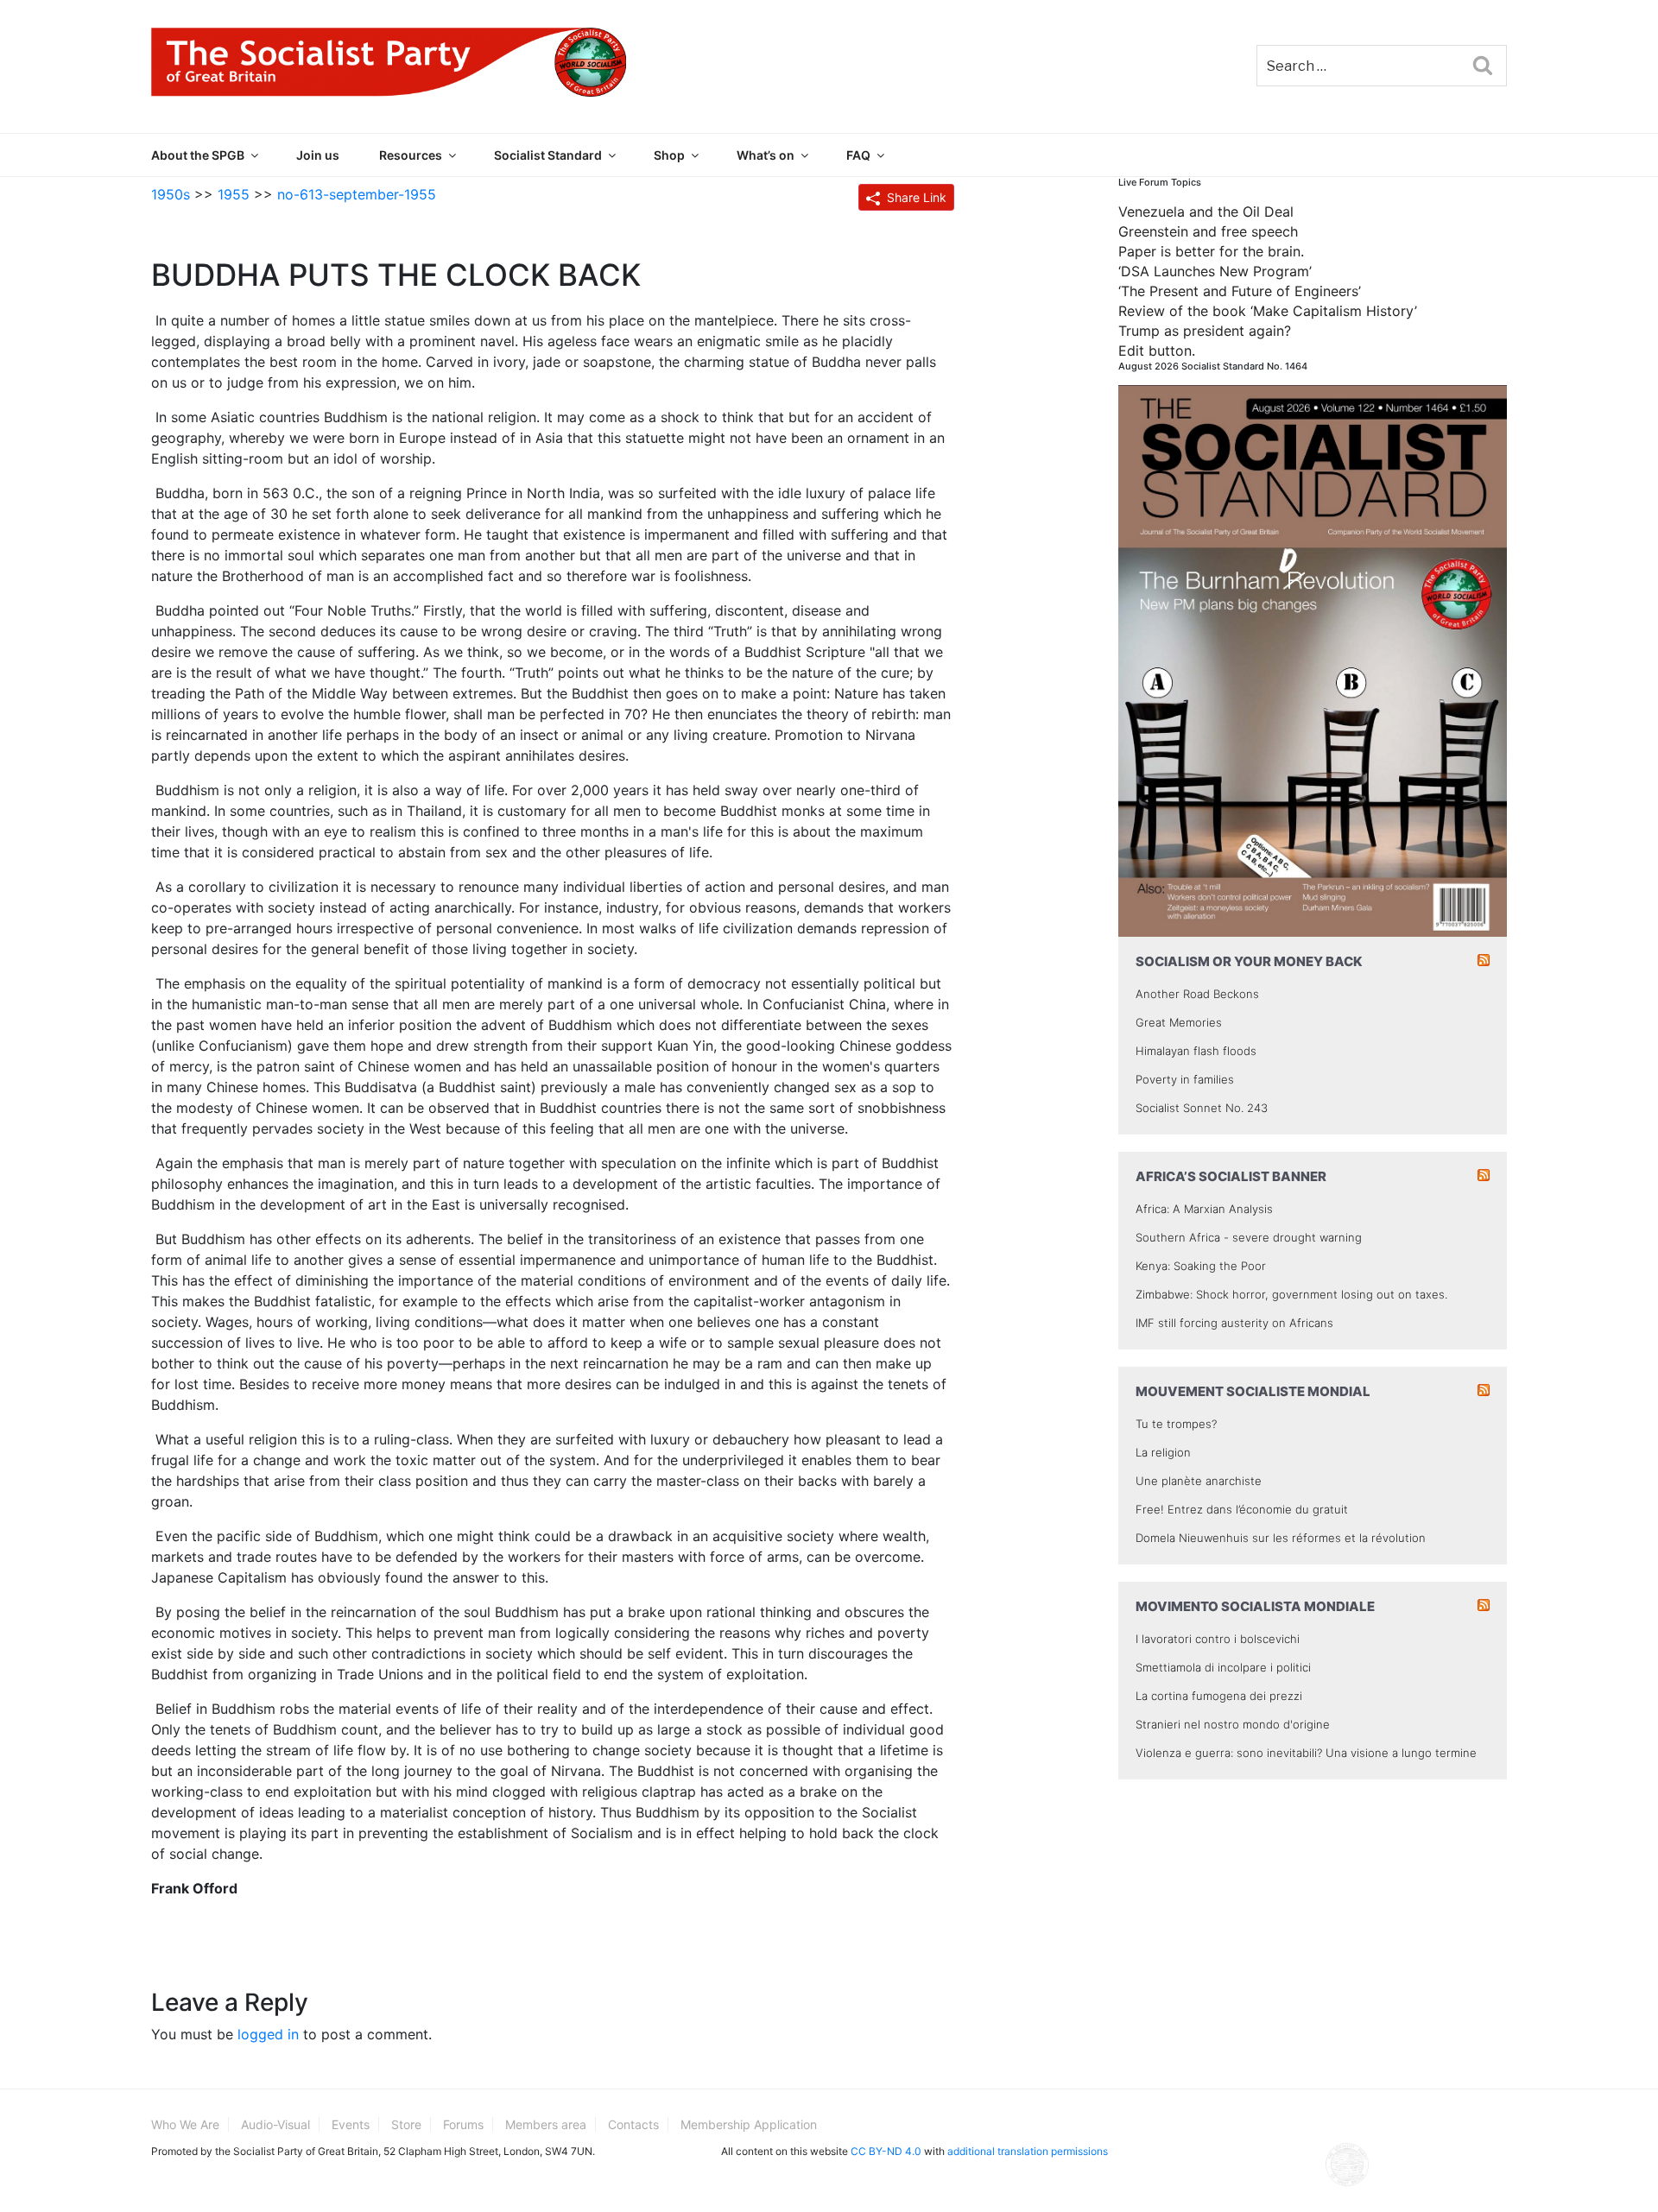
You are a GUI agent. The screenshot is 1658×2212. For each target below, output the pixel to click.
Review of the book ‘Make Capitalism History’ (1268, 311)
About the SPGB (198, 155)
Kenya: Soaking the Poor (1201, 1266)
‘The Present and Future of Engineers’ (1240, 291)
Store (406, 2124)
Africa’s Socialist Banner (1231, 1176)
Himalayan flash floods (1196, 1051)
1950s (171, 194)
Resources (411, 155)
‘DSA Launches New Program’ (1215, 271)
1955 (234, 194)
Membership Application (749, 2124)
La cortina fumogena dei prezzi (1219, 1696)
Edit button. (1157, 351)
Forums (463, 2124)
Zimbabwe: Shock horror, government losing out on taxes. (1291, 1294)
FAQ (858, 155)
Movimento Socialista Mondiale (1255, 1606)
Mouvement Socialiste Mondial (1253, 1391)
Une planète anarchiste (1199, 1481)
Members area (546, 2124)
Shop (669, 155)
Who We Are (185, 2124)
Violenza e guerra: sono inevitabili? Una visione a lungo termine (1306, 1753)
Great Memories (1179, 1022)
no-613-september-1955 (357, 194)
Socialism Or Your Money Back (1249, 961)
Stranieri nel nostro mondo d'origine (1233, 1724)
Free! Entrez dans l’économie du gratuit (1242, 1509)
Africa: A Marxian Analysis (1204, 1209)
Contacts (633, 2124)
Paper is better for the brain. (1211, 251)
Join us (318, 155)
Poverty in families (1185, 1079)
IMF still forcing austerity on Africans (1234, 1323)
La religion (1163, 1452)
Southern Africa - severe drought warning (1249, 1237)
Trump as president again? (1205, 331)
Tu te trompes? (1176, 1424)
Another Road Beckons (1197, 994)
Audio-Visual (275, 2124)
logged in (268, 2034)
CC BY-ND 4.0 (886, 2151)
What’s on (766, 155)
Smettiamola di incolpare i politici (1223, 1667)
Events (351, 2124)
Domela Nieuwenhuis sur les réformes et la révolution (1281, 1538)
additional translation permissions (1028, 2151)
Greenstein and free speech (1208, 231)
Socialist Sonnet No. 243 (1202, 1108)
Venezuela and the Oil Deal (1206, 212)
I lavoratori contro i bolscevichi (1218, 1639)
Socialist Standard (548, 155)
